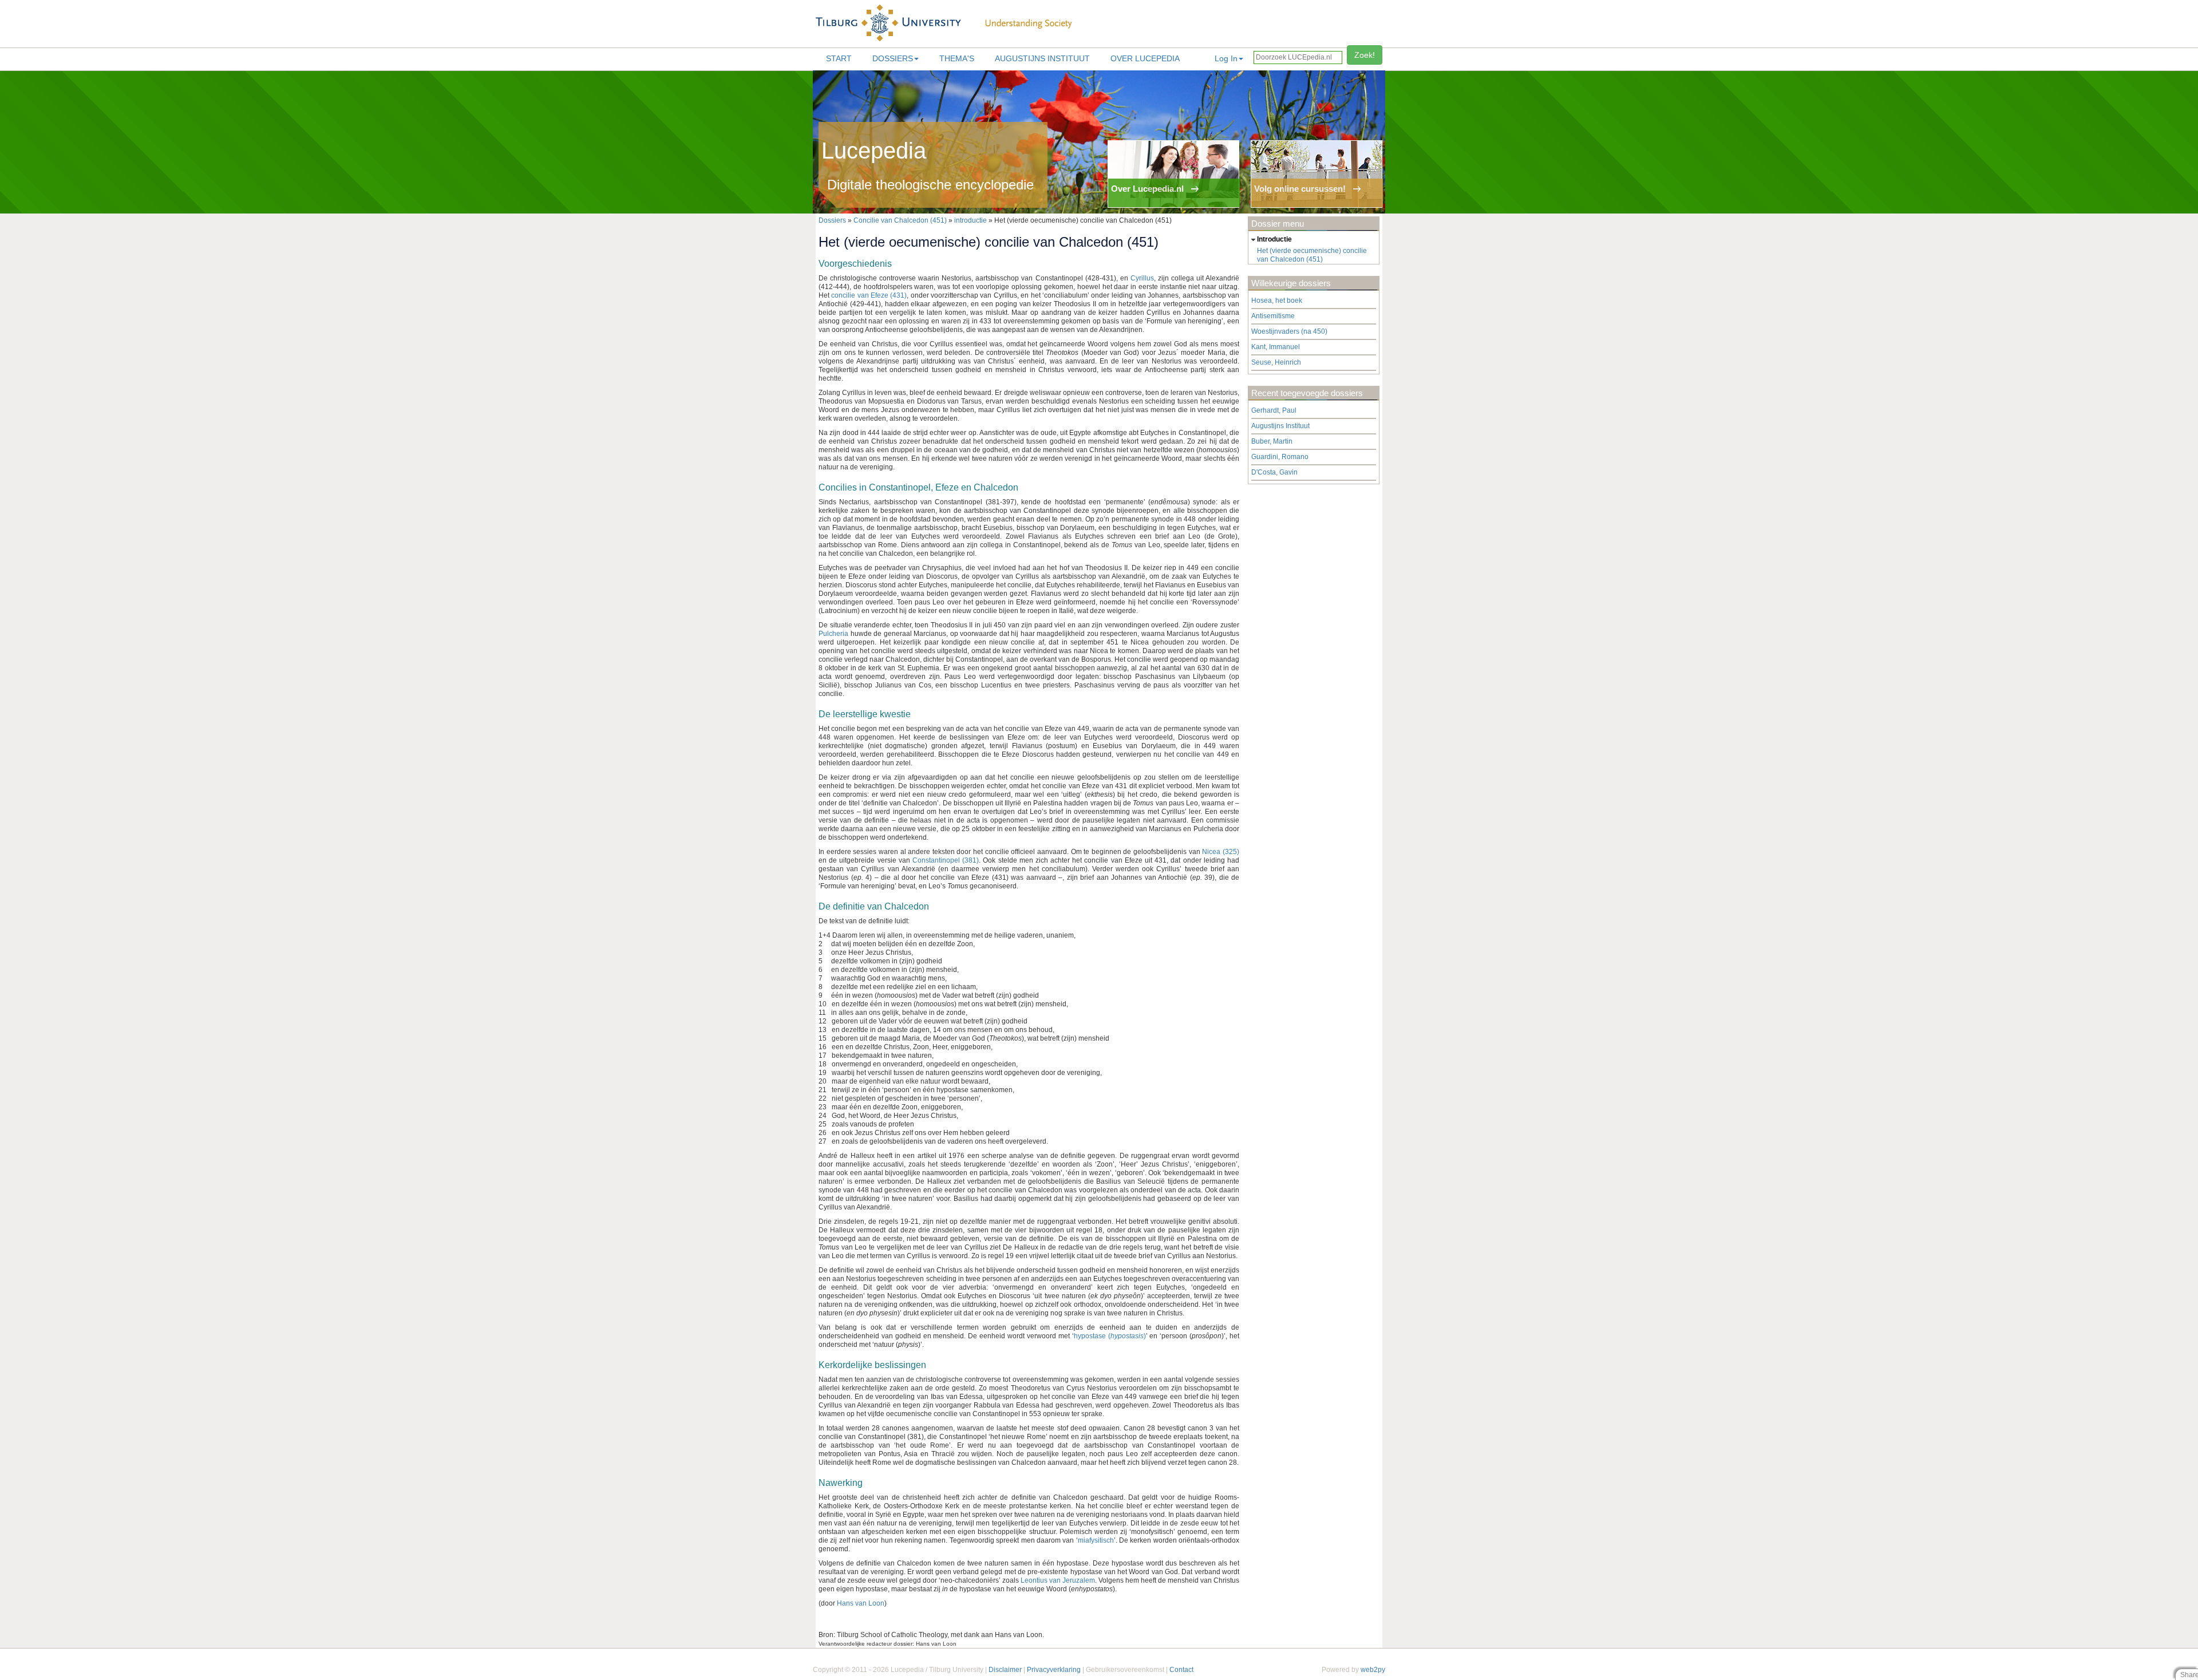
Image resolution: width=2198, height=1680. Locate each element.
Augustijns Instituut (1042, 58)
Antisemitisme (1273, 316)
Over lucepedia (1145, 58)
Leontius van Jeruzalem (1058, 1580)
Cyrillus (1142, 278)
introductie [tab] (1274, 239)
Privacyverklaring (1054, 1670)
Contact (1181, 1670)
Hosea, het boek (1277, 301)
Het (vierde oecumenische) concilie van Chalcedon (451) (1312, 255)
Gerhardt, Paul (1274, 410)
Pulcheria (833, 634)
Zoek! (1365, 55)
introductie (970, 220)
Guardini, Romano (1280, 457)
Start (839, 58)
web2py (1373, 1670)
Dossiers (893, 58)
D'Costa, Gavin (1274, 472)
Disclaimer (1005, 1670)
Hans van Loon (861, 1603)
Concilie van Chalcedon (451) (900, 220)
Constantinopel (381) (946, 860)
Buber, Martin (1272, 441)
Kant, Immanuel (1276, 347)
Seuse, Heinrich (1276, 362)
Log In (1226, 58)
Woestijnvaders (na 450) (1289, 331)
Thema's (957, 58)
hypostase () (1110, 1336)
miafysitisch (1096, 1540)
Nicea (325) (1221, 852)
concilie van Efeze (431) (869, 295)
